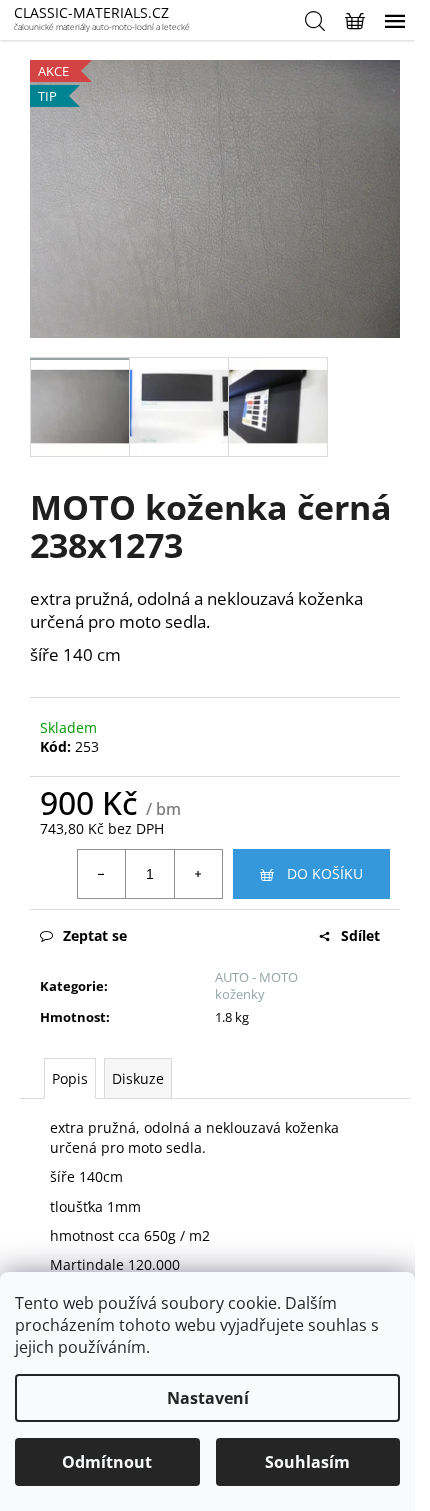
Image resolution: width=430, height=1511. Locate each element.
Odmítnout (107, 1462)
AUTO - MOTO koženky (256, 985)
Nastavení (208, 1398)
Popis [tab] (70, 1078)
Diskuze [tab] (138, 1078)
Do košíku (325, 873)
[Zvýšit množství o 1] (198, 874)
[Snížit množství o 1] (102, 874)
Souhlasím (307, 1462)
